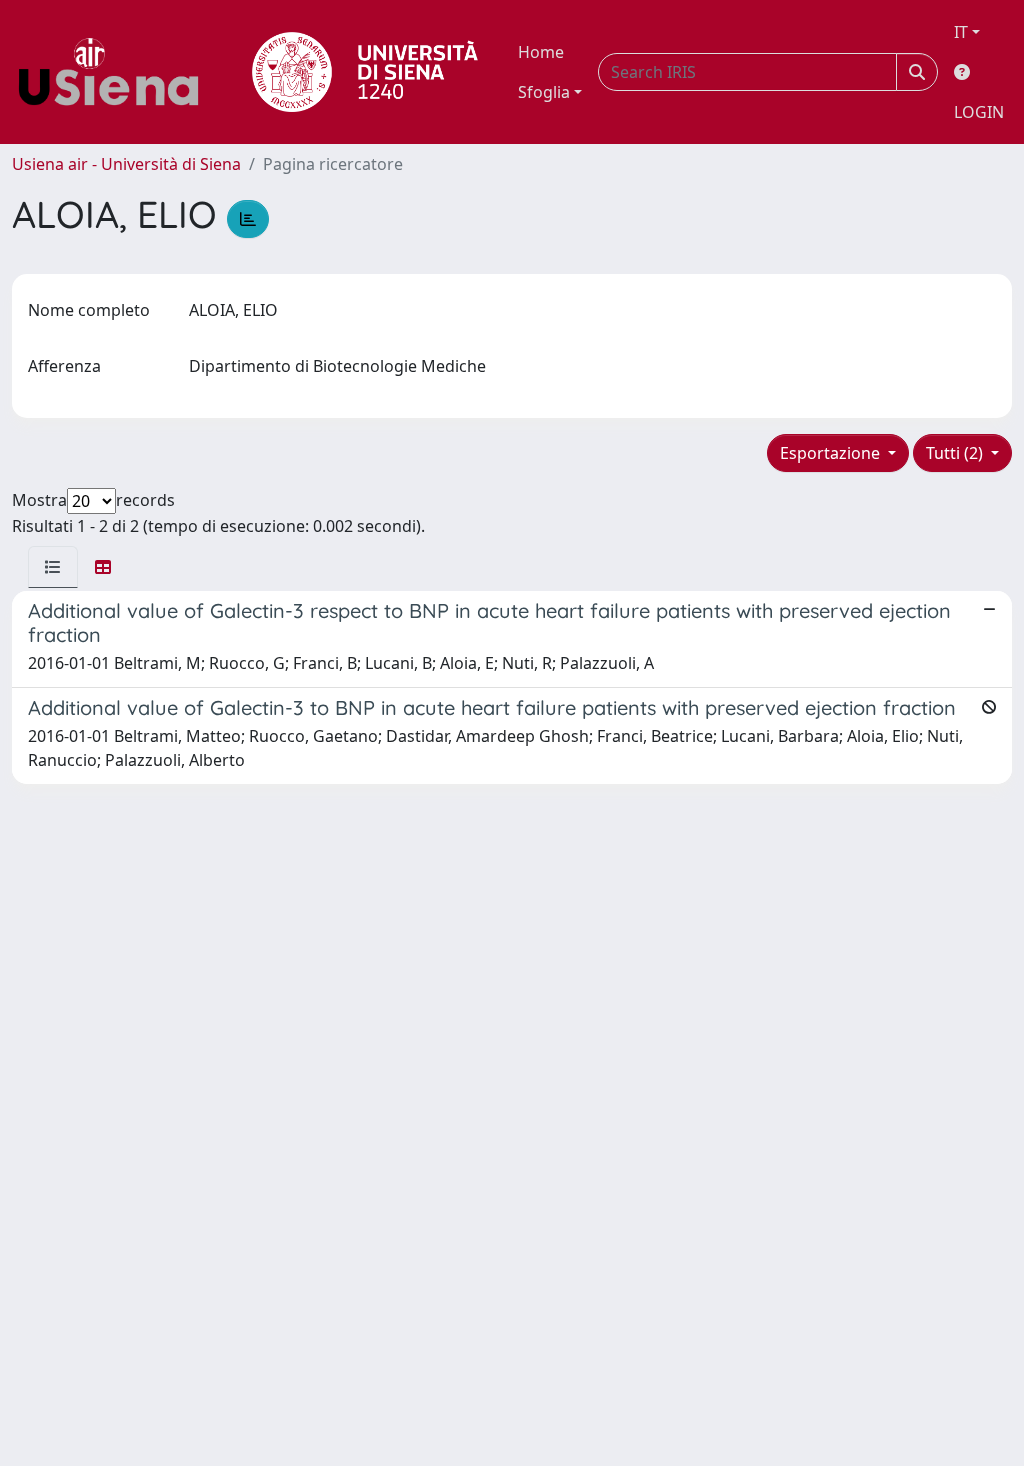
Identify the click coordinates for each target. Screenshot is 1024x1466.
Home (541, 52)
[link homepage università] (365, 72)
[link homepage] (116, 72)
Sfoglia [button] (544, 92)
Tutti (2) (956, 453)
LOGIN (979, 112)
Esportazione (832, 453)
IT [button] (961, 32)
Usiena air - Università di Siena (126, 164)
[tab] (53, 567)
